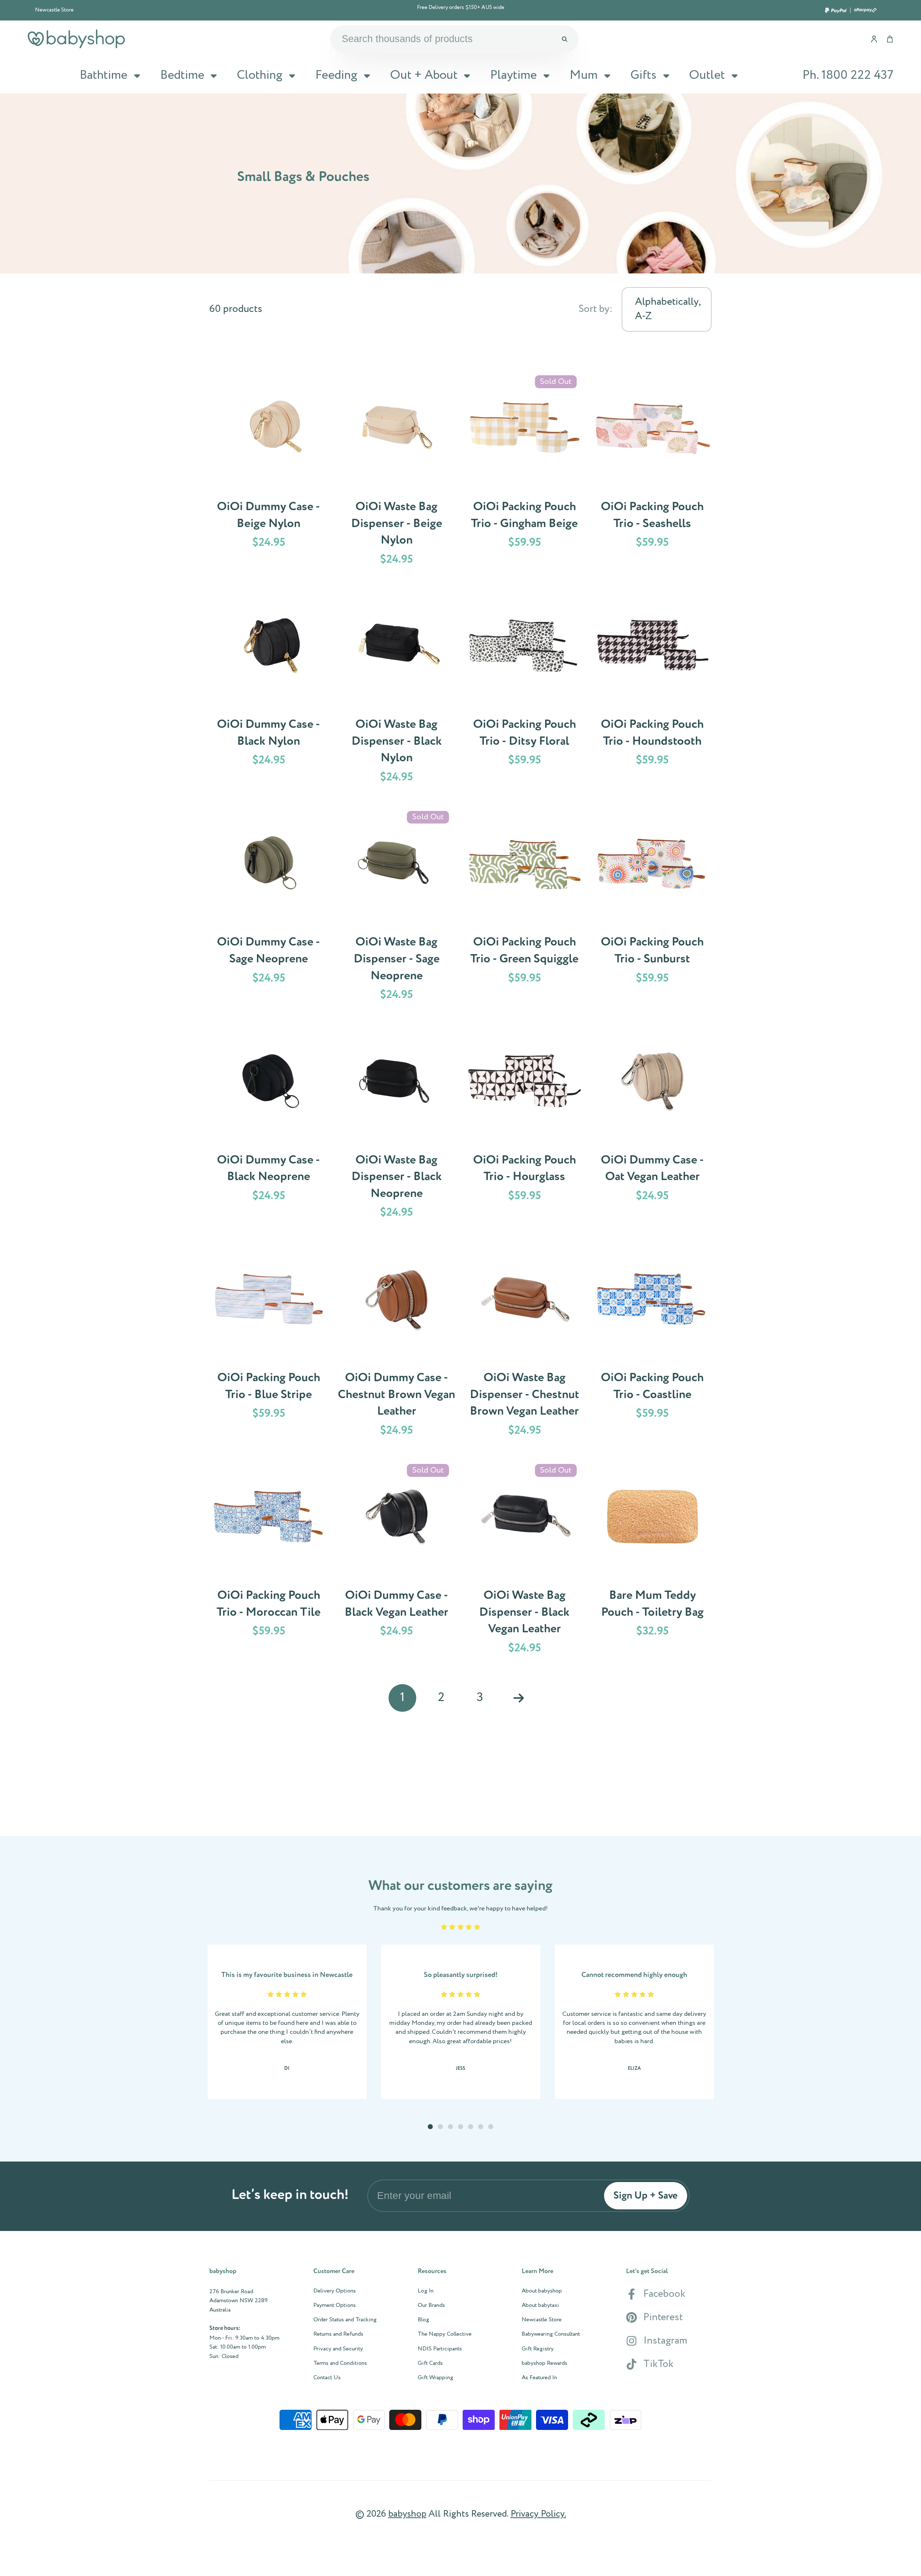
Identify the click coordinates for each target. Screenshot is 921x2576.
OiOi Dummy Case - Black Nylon (269, 690)
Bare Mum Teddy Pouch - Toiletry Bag (652, 1561)
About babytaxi (540, 2305)
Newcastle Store (54, 10)
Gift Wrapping (435, 2378)
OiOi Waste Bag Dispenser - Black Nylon (396, 690)
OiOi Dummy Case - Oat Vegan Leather (652, 1126)
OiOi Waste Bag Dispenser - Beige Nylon (396, 473)
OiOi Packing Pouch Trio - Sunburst (652, 908)
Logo (76, 39)
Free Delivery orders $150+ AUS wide (461, 8)
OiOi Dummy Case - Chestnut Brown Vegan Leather (396, 1344)
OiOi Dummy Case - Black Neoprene (269, 1126)
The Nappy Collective (445, 2334)
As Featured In (539, 2378)
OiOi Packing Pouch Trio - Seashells (652, 473)
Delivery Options (335, 2291)
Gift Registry (538, 2349)
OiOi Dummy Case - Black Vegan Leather (396, 1561)
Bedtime (182, 75)
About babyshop (542, 2291)
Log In (426, 2291)
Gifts (643, 75)
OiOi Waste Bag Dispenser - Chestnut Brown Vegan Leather (525, 1344)
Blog (423, 2320)
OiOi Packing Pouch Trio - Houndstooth (652, 690)
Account (874, 39)
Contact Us (327, 2378)
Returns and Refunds (338, 2334)
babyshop (407, 2514)
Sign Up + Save (646, 2196)
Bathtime (103, 75)
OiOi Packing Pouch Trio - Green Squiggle (525, 908)
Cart (890, 39)
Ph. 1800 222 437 (848, 75)
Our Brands (431, 2305)
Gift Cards (430, 2363)
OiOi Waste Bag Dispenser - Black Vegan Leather (525, 1561)
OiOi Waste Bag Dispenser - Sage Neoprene (396, 908)
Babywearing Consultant (551, 2334)
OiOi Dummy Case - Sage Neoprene (269, 908)
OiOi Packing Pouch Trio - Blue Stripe (269, 1344)
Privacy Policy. (538, 2514)
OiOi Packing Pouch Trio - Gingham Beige (525, 473)
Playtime (513, 75)
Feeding (336, 75)
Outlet (707, 75)
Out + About (424, 75)
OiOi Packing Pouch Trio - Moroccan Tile (269, 1561)
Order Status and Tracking (345, 2320)
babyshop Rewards (545, 2363)
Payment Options (335, 2305)
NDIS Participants (440, 2349)
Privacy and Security (338, 2349)
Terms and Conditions (340, 2363)
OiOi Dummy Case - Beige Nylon (269, 473)
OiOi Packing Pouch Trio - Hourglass (525, 1126)
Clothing (260, 75)
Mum (584, 75)
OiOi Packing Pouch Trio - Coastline (652, 1344)
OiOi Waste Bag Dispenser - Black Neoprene (396, 1126)
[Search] (564, 39)
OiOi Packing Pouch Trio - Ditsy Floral (525, 690)
